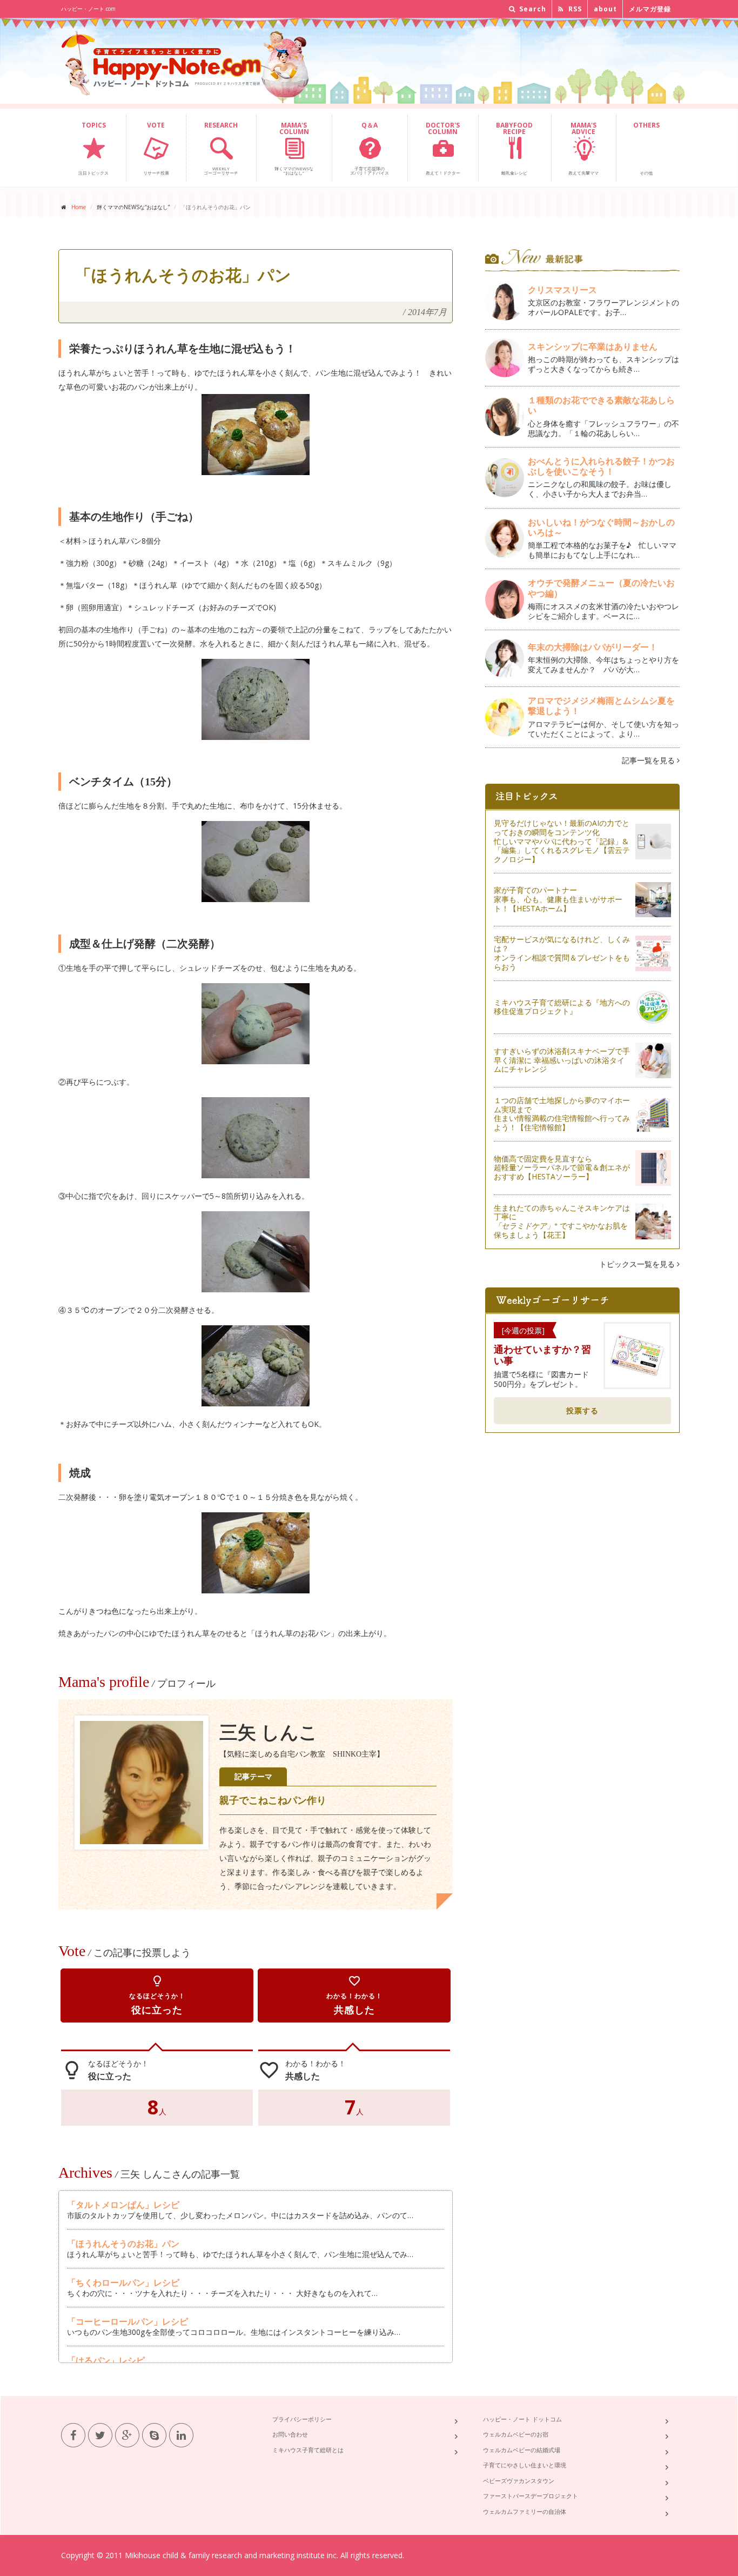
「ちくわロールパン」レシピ (123, 2283)
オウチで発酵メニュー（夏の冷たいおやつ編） (601, 588)
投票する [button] (582, 1410)
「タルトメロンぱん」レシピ (123, 2205)
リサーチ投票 (156, 148)
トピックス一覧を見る (638, 1264)
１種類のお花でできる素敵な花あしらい (601, 405)
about (605, 9)
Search (532, 9)
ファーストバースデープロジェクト (531, 2496)
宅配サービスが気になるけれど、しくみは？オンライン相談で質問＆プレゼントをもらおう (562, 953)
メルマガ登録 (650, 9)
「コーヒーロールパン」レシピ (128, 2321)
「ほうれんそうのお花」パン (123, 2244)
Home (79, 207)
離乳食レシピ (514, 148)
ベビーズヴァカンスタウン (519, 2481)
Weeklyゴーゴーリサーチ (221, 148)
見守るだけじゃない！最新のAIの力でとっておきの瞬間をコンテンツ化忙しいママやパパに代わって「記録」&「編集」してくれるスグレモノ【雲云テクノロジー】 (562, 841)
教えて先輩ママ (583, 148)
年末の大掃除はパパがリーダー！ (593, 647)
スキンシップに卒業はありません (593, 346)
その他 (646, 148)
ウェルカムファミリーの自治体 (525, 2511)
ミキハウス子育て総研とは (308, 2450)
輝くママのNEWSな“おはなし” (294, 148)
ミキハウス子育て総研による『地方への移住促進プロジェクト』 (562, 1007)
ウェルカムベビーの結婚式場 (522, 2450)
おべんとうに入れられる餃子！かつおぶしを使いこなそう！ (601, 466)
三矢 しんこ (269, 1733)
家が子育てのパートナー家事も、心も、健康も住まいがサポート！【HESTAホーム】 (558, 899)
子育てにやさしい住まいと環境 (525, 2465)
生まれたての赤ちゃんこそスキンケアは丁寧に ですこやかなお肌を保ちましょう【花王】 (562, 1221)
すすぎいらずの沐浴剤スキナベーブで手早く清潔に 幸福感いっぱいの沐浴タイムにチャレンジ (562, 1060)
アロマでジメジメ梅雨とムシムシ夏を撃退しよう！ (601, 706)
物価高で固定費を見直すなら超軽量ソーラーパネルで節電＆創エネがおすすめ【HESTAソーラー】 (562, 1168)
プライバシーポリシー (302, 2419)
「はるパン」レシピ (106, 2360)
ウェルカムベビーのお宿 (516, 2434)
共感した (354, 1995)
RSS (574, 9)
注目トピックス (93, 148)
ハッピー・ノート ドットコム (522, 2419)
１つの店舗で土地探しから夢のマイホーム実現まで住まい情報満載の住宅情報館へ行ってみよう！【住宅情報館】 (562, 1114)
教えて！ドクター (443, 148)
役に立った (157, 1995)
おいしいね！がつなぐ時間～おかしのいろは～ (601, 527)
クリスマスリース (567, 290)
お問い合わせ (290, 2434)
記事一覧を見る (649, 760)
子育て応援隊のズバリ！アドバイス (370, 148)
